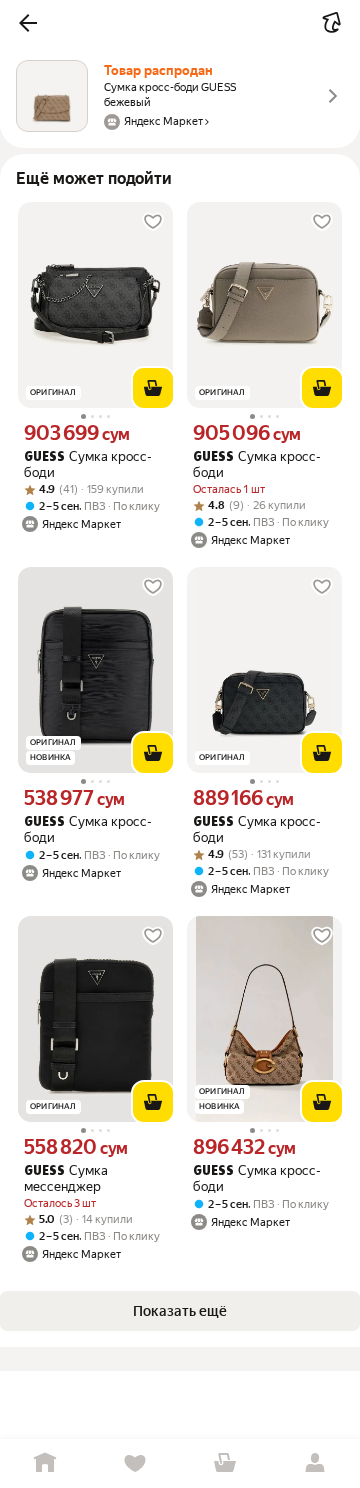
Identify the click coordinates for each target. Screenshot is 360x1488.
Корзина (225, 1463)
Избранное (135, 1463)
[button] (28, 23)
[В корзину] (153, 388)
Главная (45, 1463)
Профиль (315, 1463)
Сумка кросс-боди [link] (88, 464)
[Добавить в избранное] (153, 222)
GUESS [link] (44, 457)
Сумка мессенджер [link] (66, 1178)
